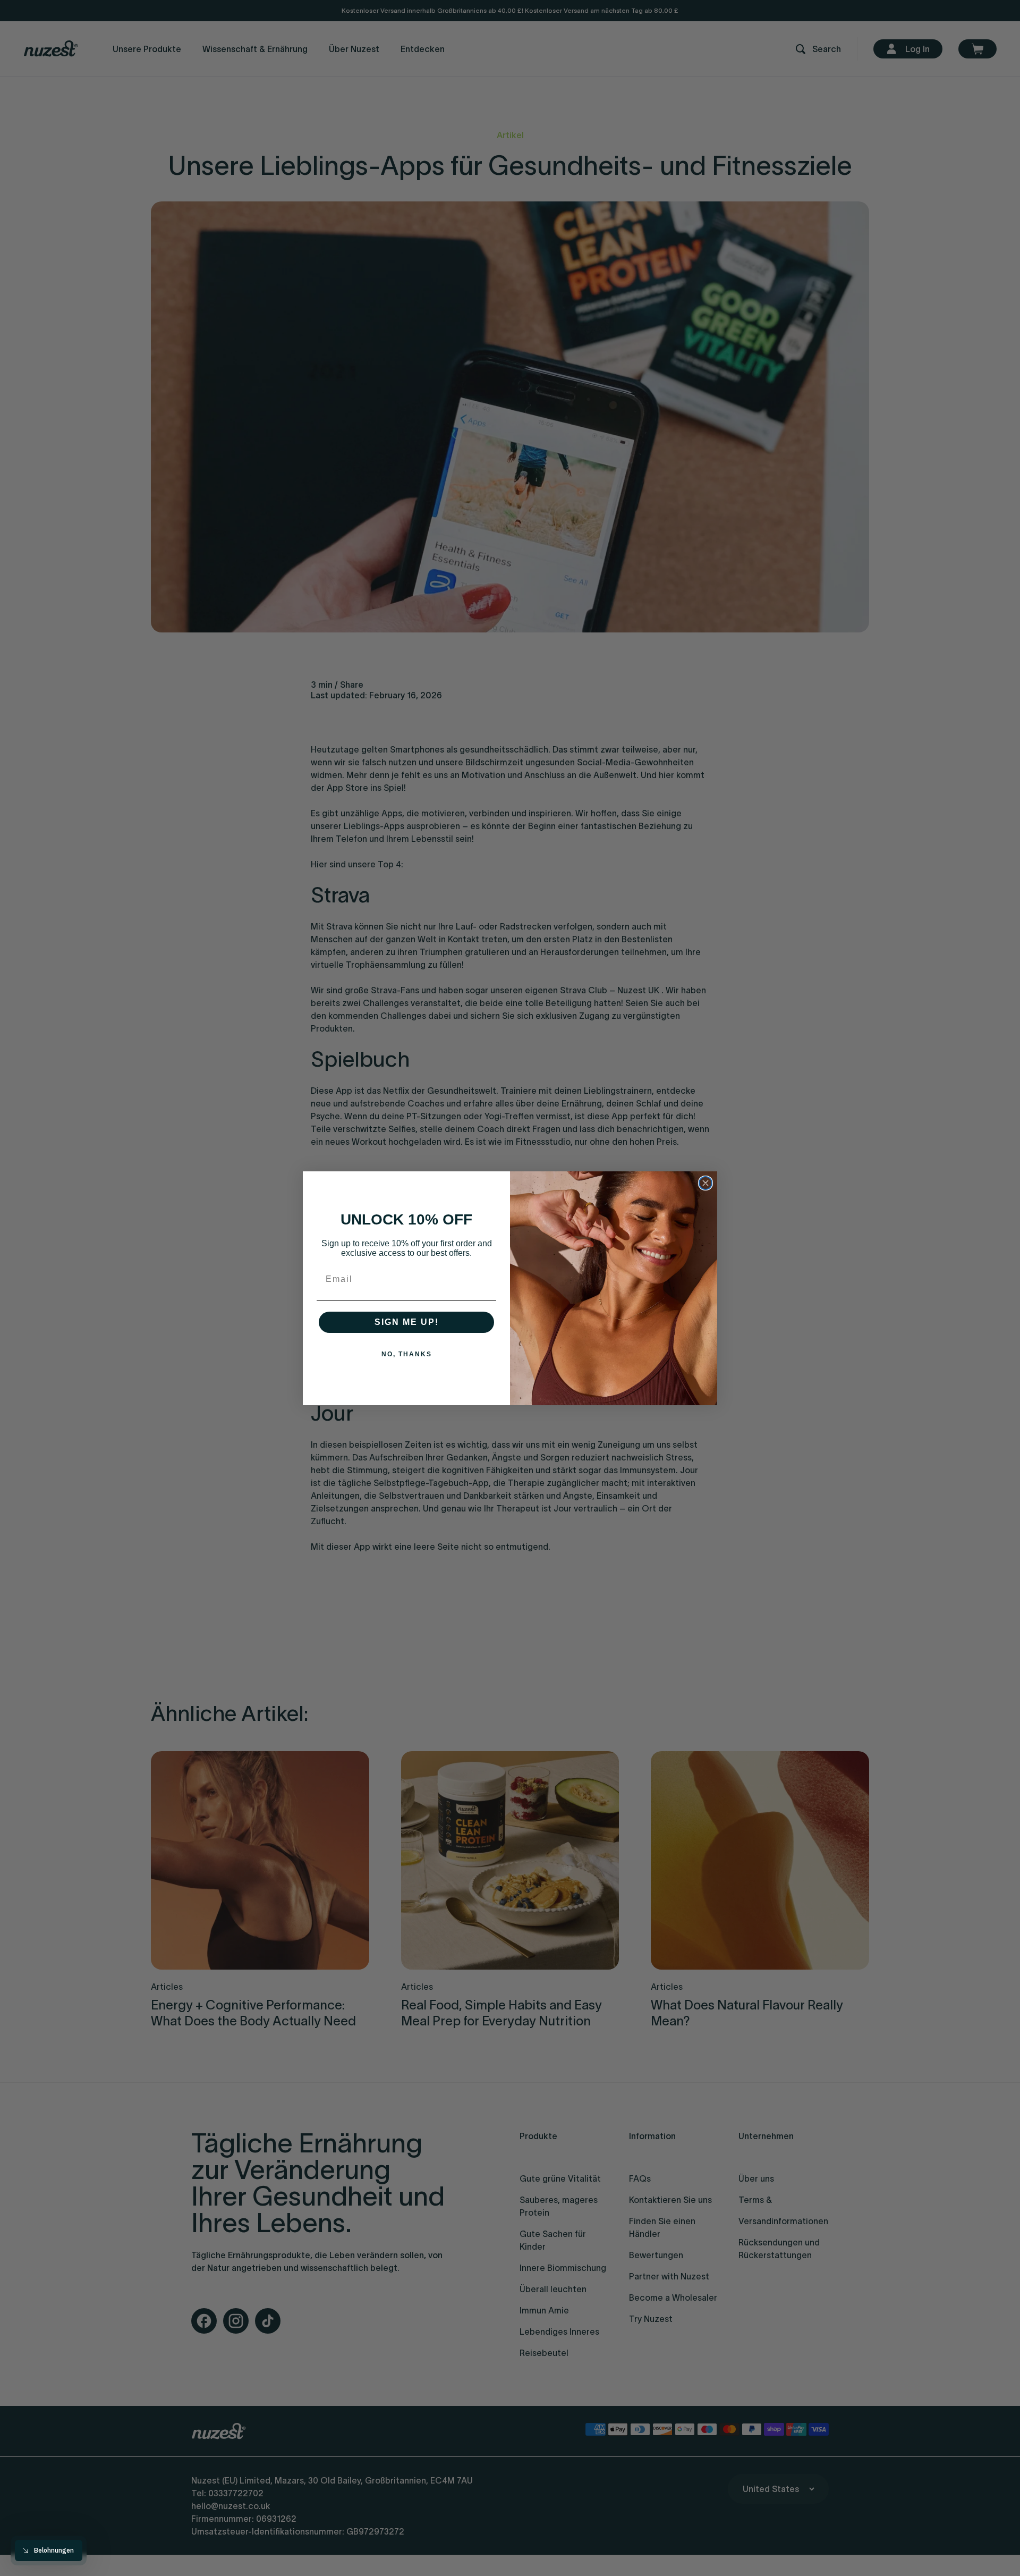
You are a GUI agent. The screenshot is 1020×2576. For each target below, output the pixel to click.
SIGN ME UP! (407, 1322)
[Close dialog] (705, 1183)
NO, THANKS (407, 1354)
